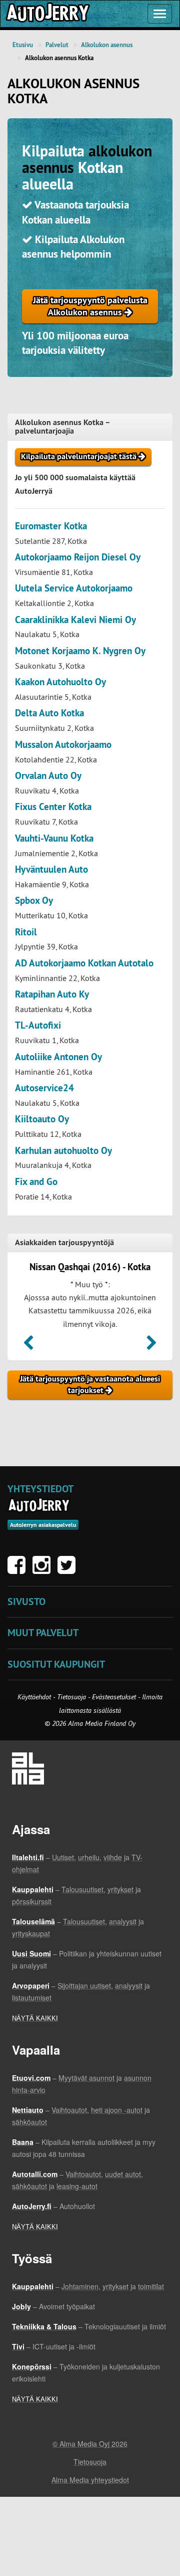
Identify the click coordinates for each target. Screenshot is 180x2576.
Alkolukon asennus (107, 45)
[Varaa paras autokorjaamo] (39, 1505)
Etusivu (23, 45)
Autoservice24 (44, 1088)
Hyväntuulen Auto (51, 869)
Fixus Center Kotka (53, 807)
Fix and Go (36, 1182)
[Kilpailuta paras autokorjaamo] (47, 14)
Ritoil (26, 932)
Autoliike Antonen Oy (58, 1057)
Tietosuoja (71, 1697)
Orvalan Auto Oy (48, 776)
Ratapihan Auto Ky (52, 994)
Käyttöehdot (35, 1697)
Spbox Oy (34, 901)
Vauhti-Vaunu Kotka (54, 838)
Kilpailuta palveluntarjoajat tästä (80, 456)
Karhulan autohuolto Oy (63, 1151)
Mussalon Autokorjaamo (63, 745)
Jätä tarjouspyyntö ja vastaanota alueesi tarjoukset (90, 1384)
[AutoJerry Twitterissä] (69, 1570)
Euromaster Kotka (51, 526)
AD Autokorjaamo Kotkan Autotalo (84, 963)
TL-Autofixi (38, 1025)
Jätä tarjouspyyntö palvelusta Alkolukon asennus (90, 306)
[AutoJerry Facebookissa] (19, 1570)
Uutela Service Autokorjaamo (74, 588)
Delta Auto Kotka (49, 713)
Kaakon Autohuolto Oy (60, 682)
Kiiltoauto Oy (42, 1119)
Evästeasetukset (114, 1697)
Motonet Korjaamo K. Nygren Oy (80, 651)
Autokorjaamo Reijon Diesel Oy (78, 557)
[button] (28, 1346)
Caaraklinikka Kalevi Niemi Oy (75, 620)
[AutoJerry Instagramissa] (44, 1570)
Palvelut (57, 45)
